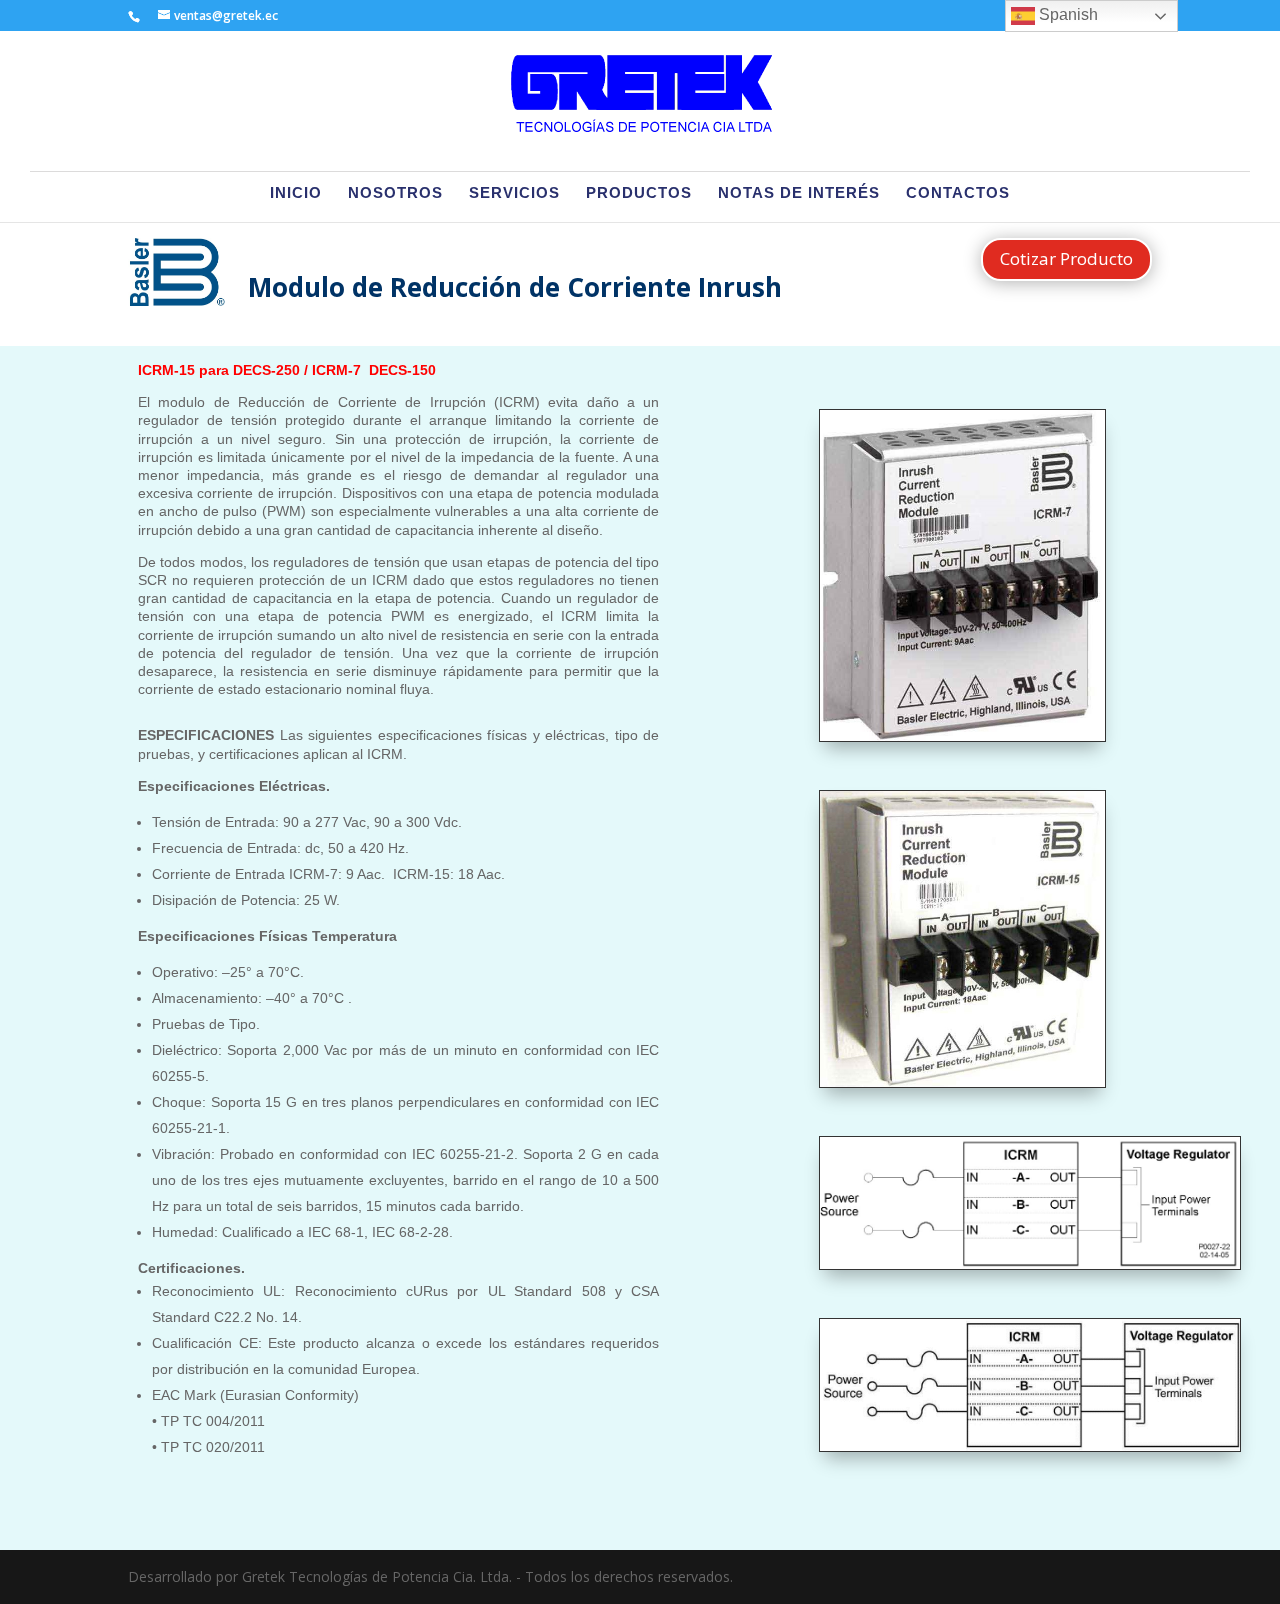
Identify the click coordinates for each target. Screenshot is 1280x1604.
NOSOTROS (395, 193)
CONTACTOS (958, 193)
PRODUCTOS (639, 193)
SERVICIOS (514, 193)
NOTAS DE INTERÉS (799, 193)
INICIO (296, 193)
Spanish (1066, 14)
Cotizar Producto (1066, 258)
